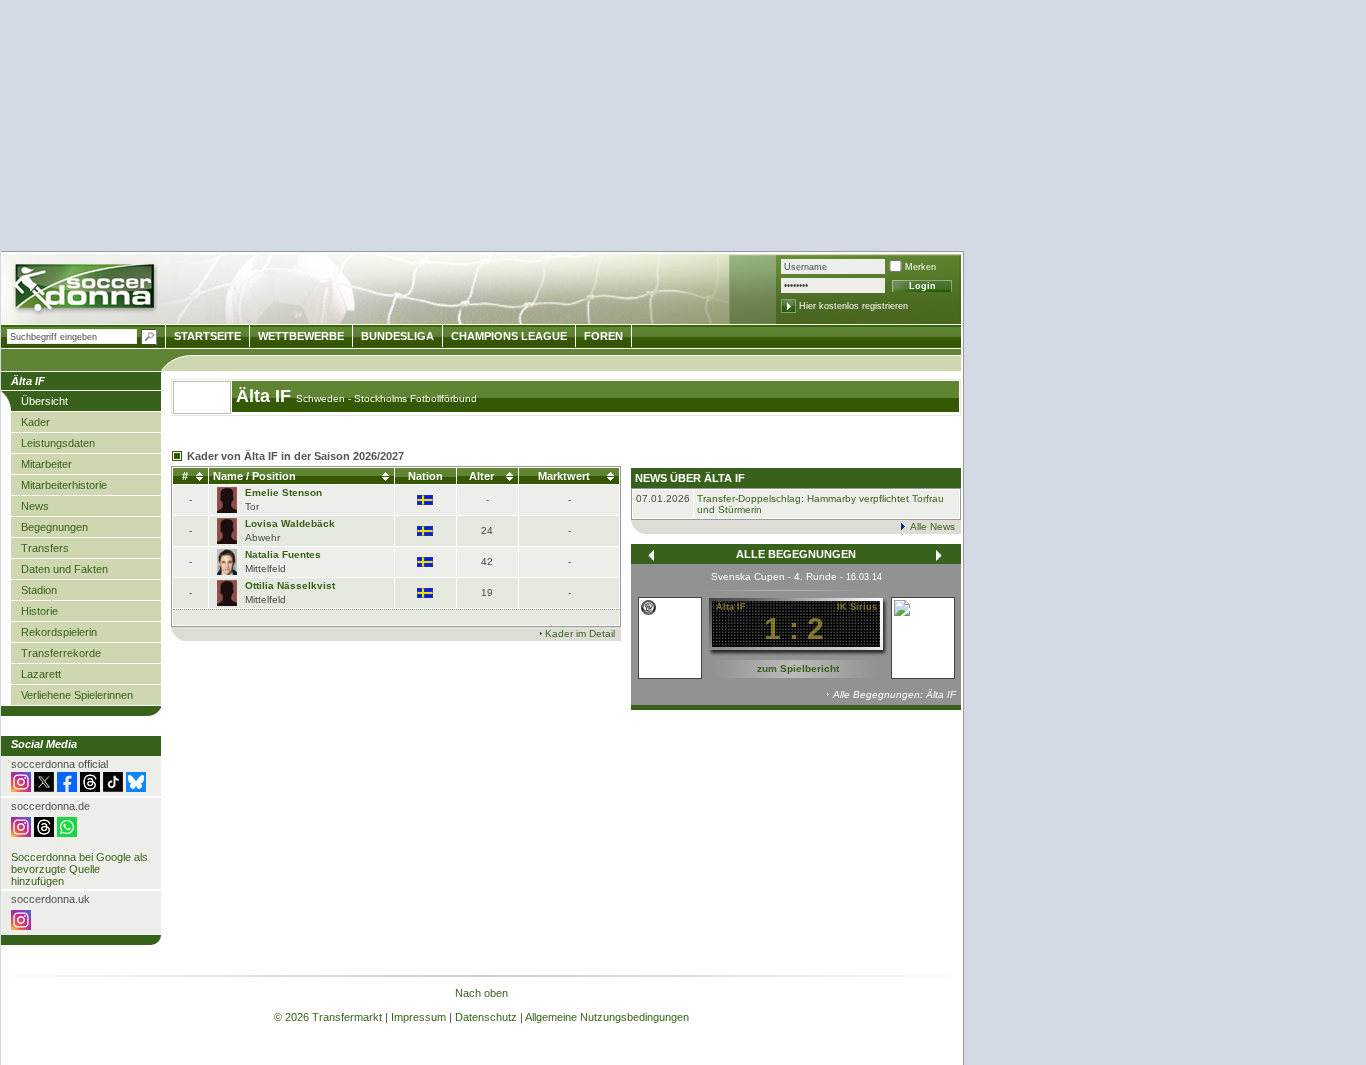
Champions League (509, 336)
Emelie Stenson (283, 492)
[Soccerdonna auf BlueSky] (136, 788)
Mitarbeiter (46, 464)
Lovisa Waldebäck (290, 523)
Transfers (45, 548)
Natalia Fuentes (283, 554)
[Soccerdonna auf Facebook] (67, 788)
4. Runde (815, 576)
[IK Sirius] (923, 611)
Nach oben (481, 993)
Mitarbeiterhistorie (64, 485)
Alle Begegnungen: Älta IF (894, 694)
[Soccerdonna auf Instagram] (21, 788)
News (35, 506)
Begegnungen (54, 527)
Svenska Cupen (748, 576)
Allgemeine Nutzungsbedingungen (607, 1017)
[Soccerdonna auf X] (44, 788)
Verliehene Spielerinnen (77, 695)
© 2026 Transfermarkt (328, 1017)
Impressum (418, 1017)
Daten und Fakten (64, 569)
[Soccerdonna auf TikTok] (113, 788)
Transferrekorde (61, 653)
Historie (39, 611)
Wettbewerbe (301, 336)
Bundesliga (397, 336)
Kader (35, 422)
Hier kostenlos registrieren (853, 306)
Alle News (932, 526)
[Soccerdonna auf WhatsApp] (67, 833)
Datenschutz (486, 1017)
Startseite (207, 336)
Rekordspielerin (59, 632)
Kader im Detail (580, 633)
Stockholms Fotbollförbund (415, 398)
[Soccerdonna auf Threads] (90, 788)
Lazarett (41, 674)
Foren (603, 336)
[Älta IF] (648, 607)
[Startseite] (86, 290)
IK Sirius (857, 607)
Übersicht (44, 401)
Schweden (322, 398)
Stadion (39, 590)
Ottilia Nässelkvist (290, 585)
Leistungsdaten (58, 443)
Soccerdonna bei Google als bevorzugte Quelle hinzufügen (79, 869)
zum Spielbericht (798, 668)
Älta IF (266, 396)
